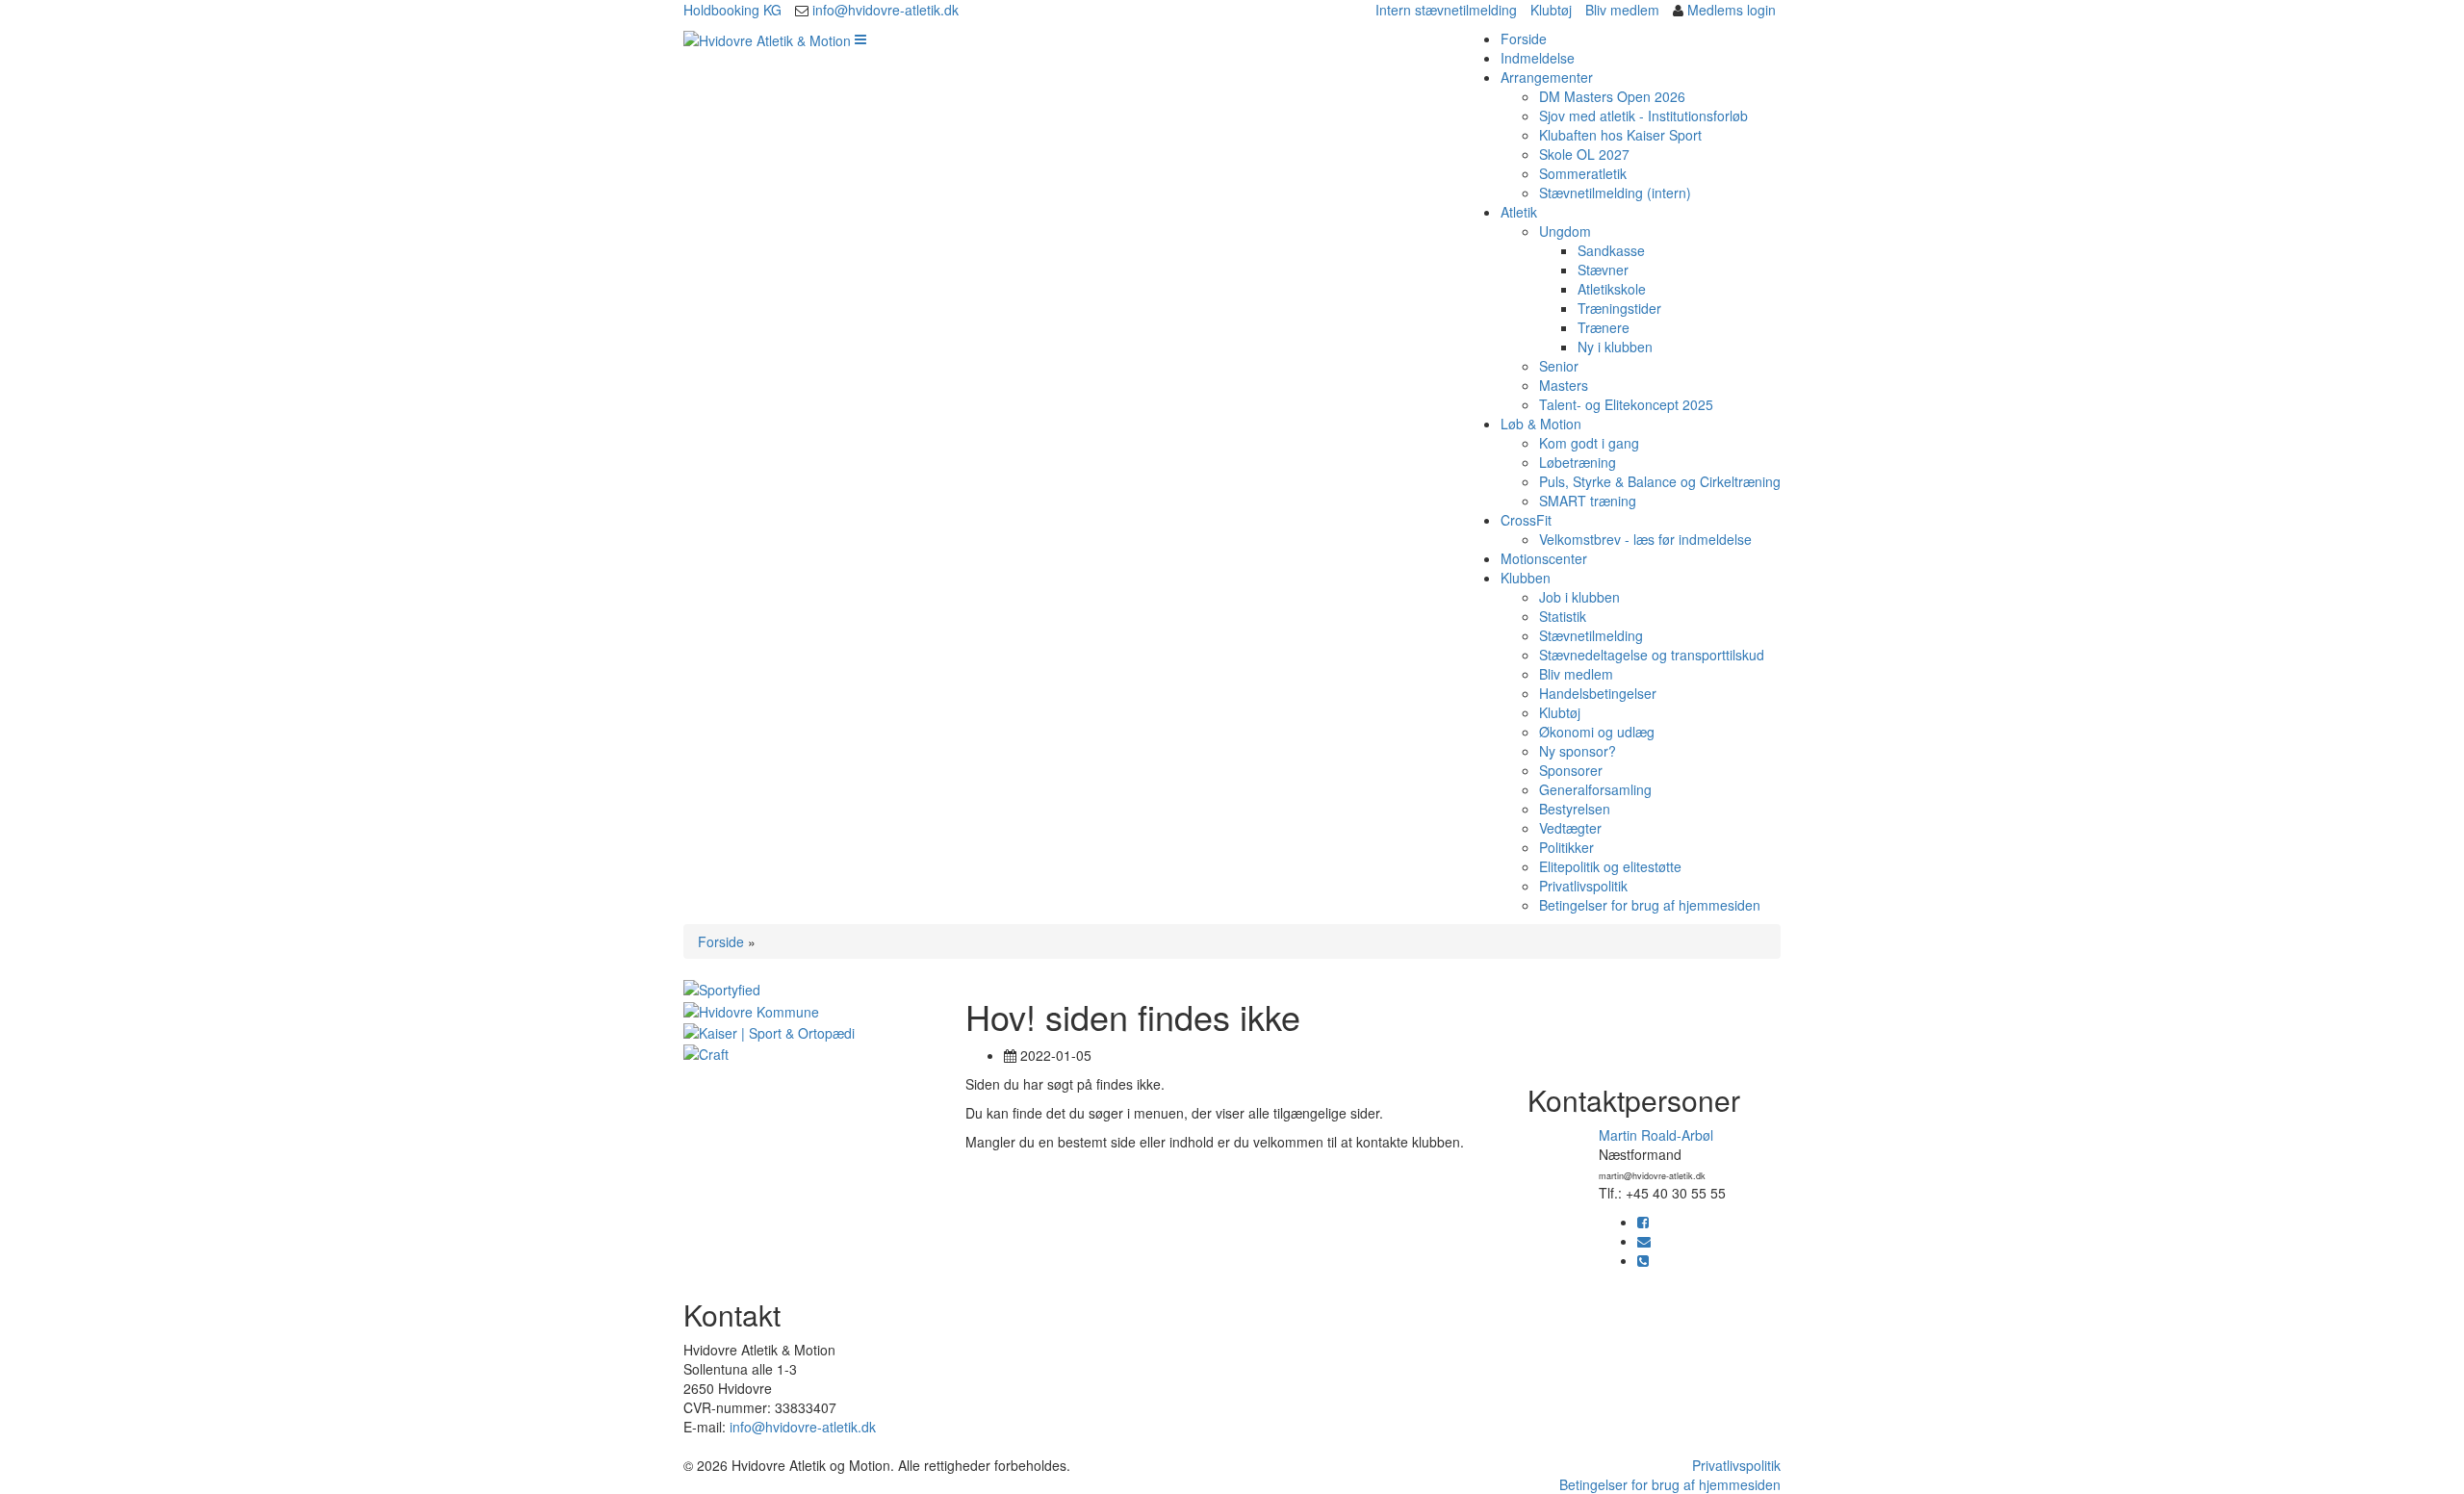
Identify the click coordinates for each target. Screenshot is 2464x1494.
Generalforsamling (1595, 789)
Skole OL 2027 (1584, 154)
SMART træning (1588, 501)
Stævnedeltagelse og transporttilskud (1652, 655)
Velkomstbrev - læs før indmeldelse (1645, 539)
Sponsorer (1571, 770)
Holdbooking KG (732, 10)
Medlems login (1732, 10)
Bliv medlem (1622, 10)
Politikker (1566, 847)
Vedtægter (1570, 828)
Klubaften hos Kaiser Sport (1620, 135)
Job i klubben (1579, 597)
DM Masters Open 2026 (1612, 96)
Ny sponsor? (1578, 751)
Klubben (1526, 578)
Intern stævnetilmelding (1446, 10)
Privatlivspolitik (1583, 886)
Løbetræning (1578, 462)
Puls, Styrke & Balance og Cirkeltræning (1660, 481)
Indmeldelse (1538, 58)
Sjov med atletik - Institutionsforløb (1643, 116)
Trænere (1604, 327)
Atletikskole (1612, 289)
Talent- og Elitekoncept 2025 (1626, 404)
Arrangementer (1547, 77)
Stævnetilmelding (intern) (1615, 193)
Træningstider (1619, 308)
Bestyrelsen (1575, 809)
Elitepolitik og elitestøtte (1610, 866)
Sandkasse (1611, 250)
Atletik (1519, 212)
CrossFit (1526, 520)
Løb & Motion (1541, 424)
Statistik (1563, 616)
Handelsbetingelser (1598, 693)
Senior (1559, 366)
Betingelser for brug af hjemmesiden (1650, 905)
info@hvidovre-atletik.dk (885, 10)
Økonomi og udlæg (1597, 732)
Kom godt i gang (1589, 443)
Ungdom (1565, 231)
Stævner (1603, 270)
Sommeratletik (1583, 173)
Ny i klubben (1615, 347)
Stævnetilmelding (1591, 635)
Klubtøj (1551, 10)
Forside (1524, 39)
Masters (1564, 385)
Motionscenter (1544, 558)
